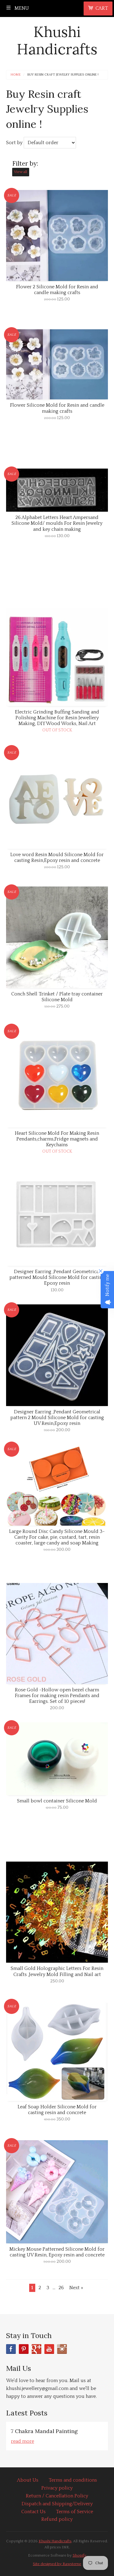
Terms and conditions (73, 2480)
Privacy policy (57, 2488)
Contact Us (33, 2512)
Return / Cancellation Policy (57, 2496)
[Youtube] (49, 2349)
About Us (28, 2480)
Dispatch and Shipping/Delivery (57, 2504)
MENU (21, 8)
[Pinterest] (24, 2349)
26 (61, 2288)
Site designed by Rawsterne (57, 2564)
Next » (76, 2288)
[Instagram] (62, 2349)
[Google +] (36, 2349)
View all (21, 172)
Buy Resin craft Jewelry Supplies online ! (63, 75)
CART (102, 8)
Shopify (79, 2555)
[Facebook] (11, 2349)
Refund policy (57, 2519)
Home (16, 75)
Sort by (14, 143)
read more (22, 2441)
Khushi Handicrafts (57, 41)
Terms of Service (74, 2512)
